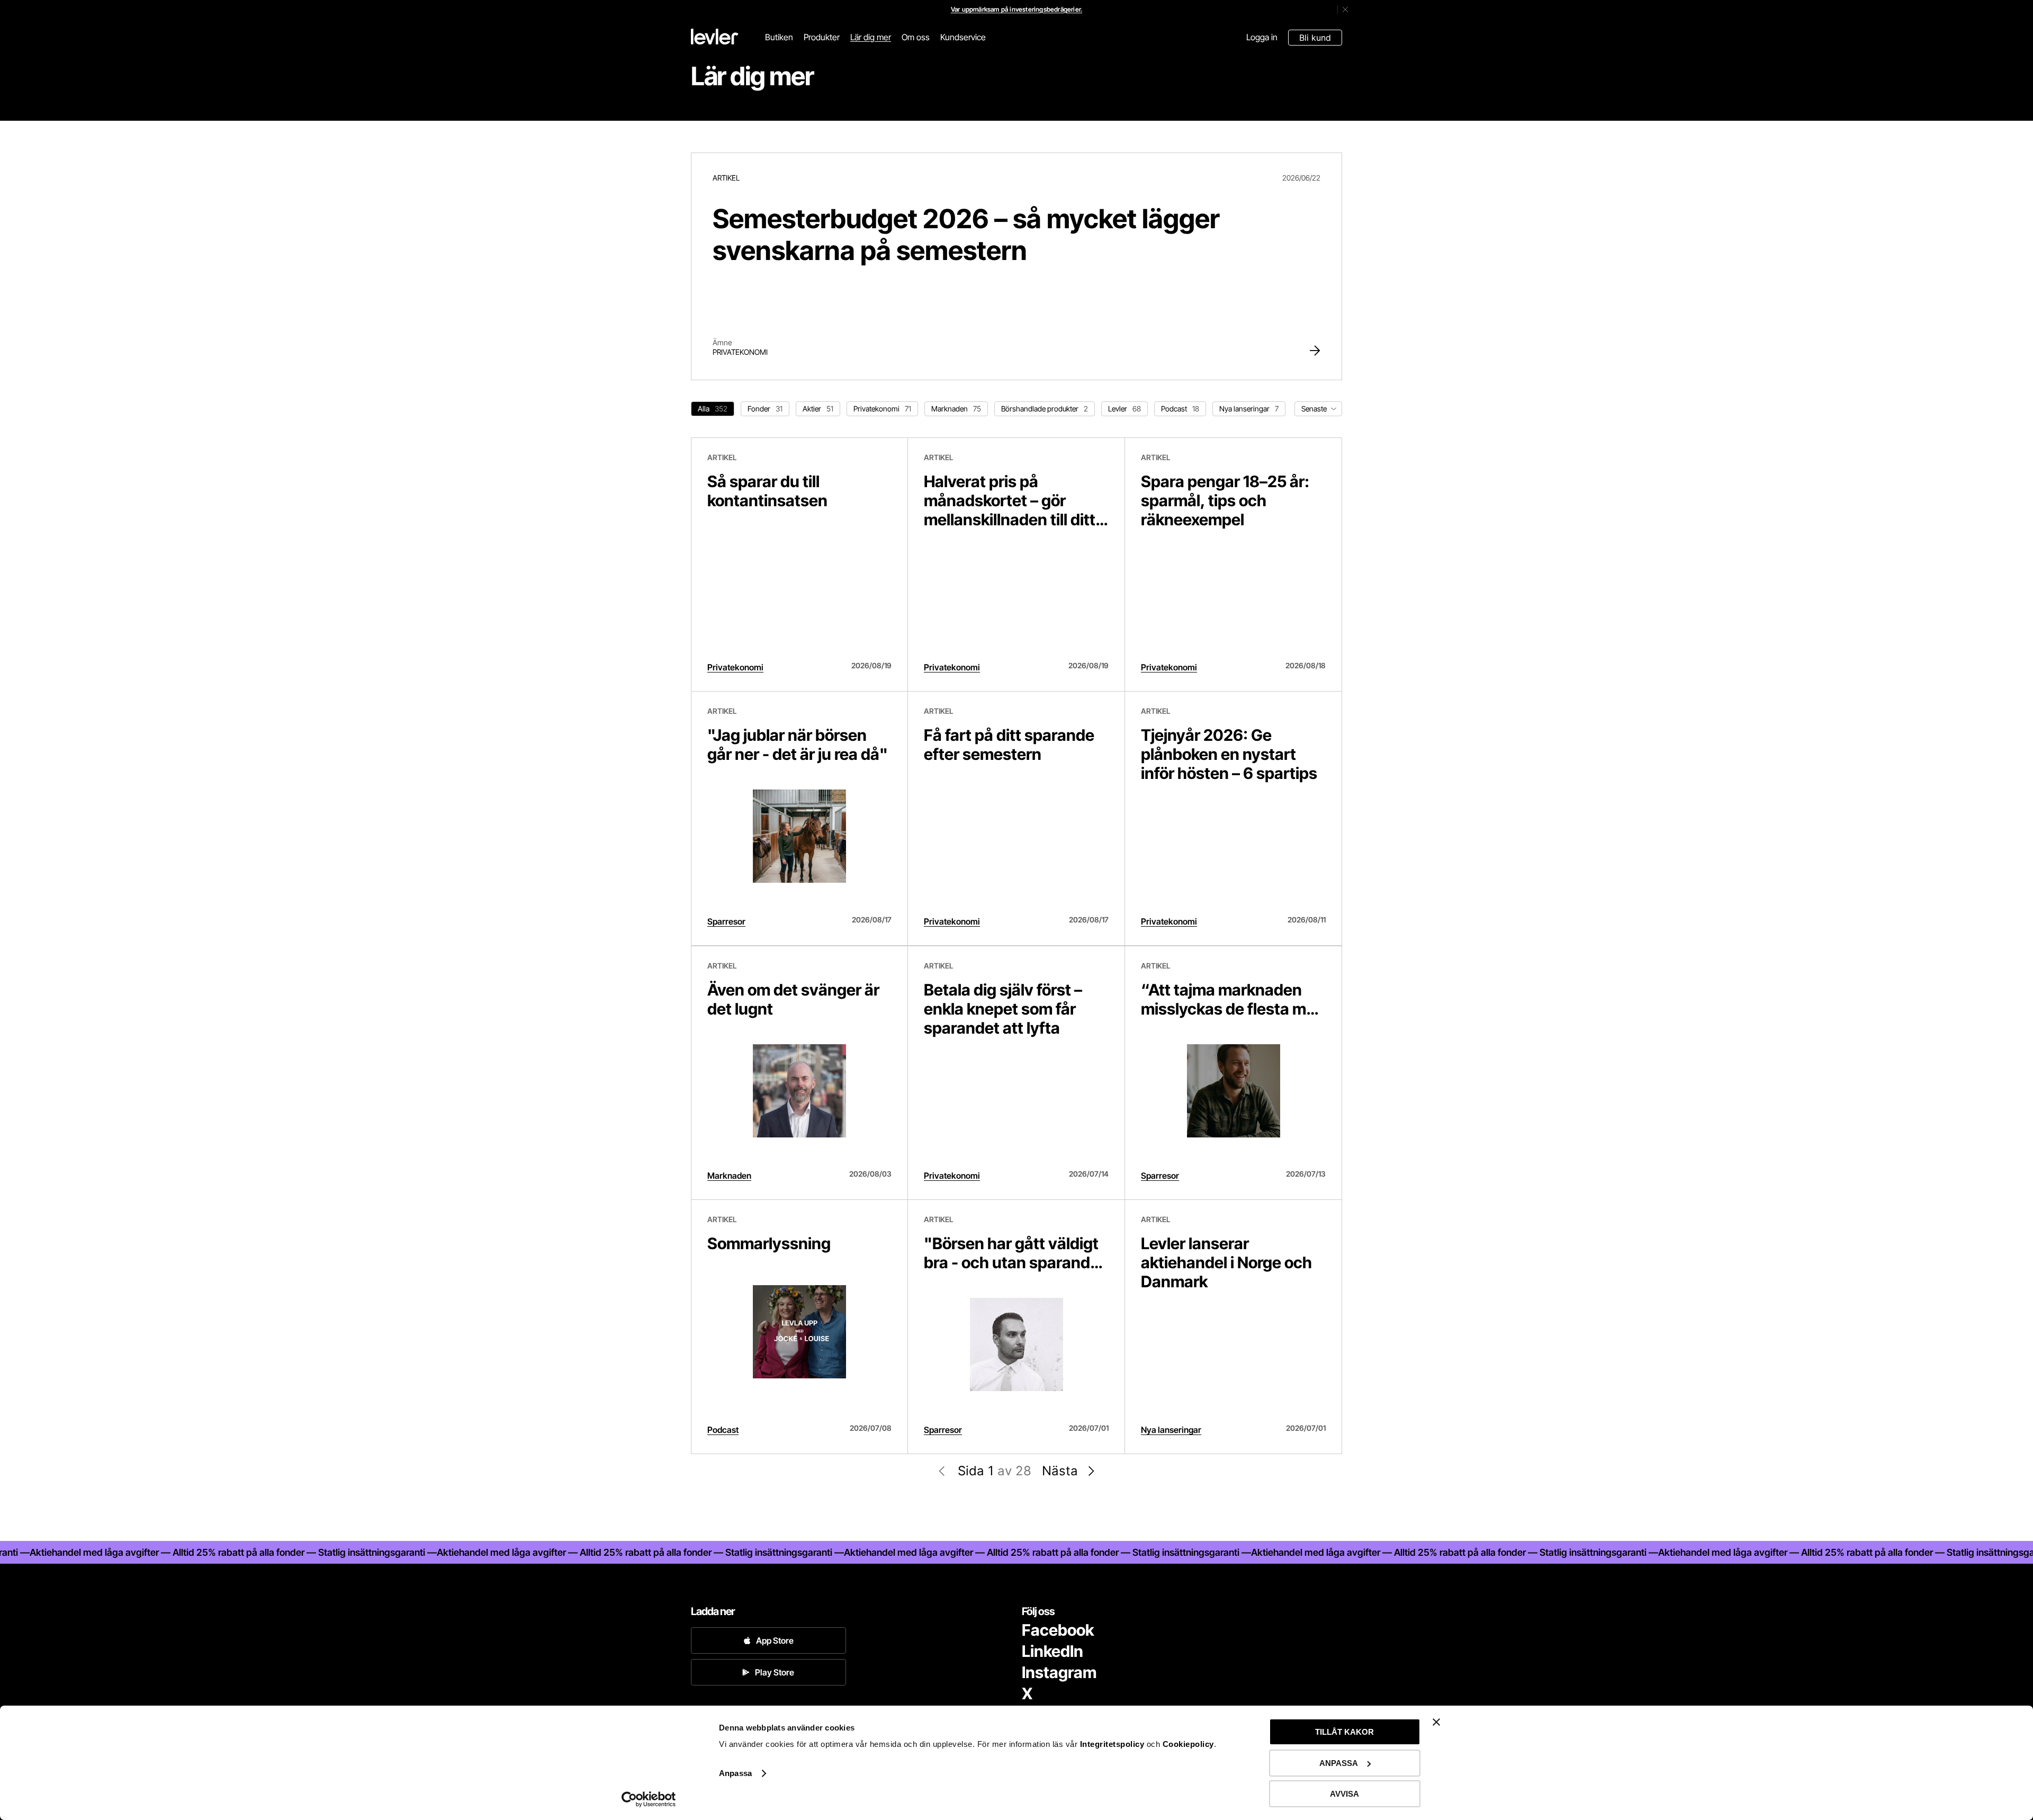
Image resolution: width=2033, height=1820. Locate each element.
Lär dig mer (871, 37)
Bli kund (1315, 38)
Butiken (779, 37)
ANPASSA (1339, 1763)
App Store (775, 1640)
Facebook (1058, 1630)
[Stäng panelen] (1436, 1722)
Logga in (1262, 37)
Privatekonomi (740, 352)
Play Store (775, 1672)
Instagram (1059, 1672)
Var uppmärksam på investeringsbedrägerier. (1016, 9)
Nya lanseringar (1171, 1430)
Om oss (916, 37)
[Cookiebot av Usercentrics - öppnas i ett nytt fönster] (649, 1799)
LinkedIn (1053, 1651)
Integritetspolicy (1113, 1744)
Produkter (822, 37)
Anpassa (735, 1773)
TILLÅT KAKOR (1344, 1732)
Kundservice (963, 37)
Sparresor (726, 921)
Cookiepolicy (1188, 1744)
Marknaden (729, 1176)
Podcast (723, 1430)
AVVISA (1344, 1794)
